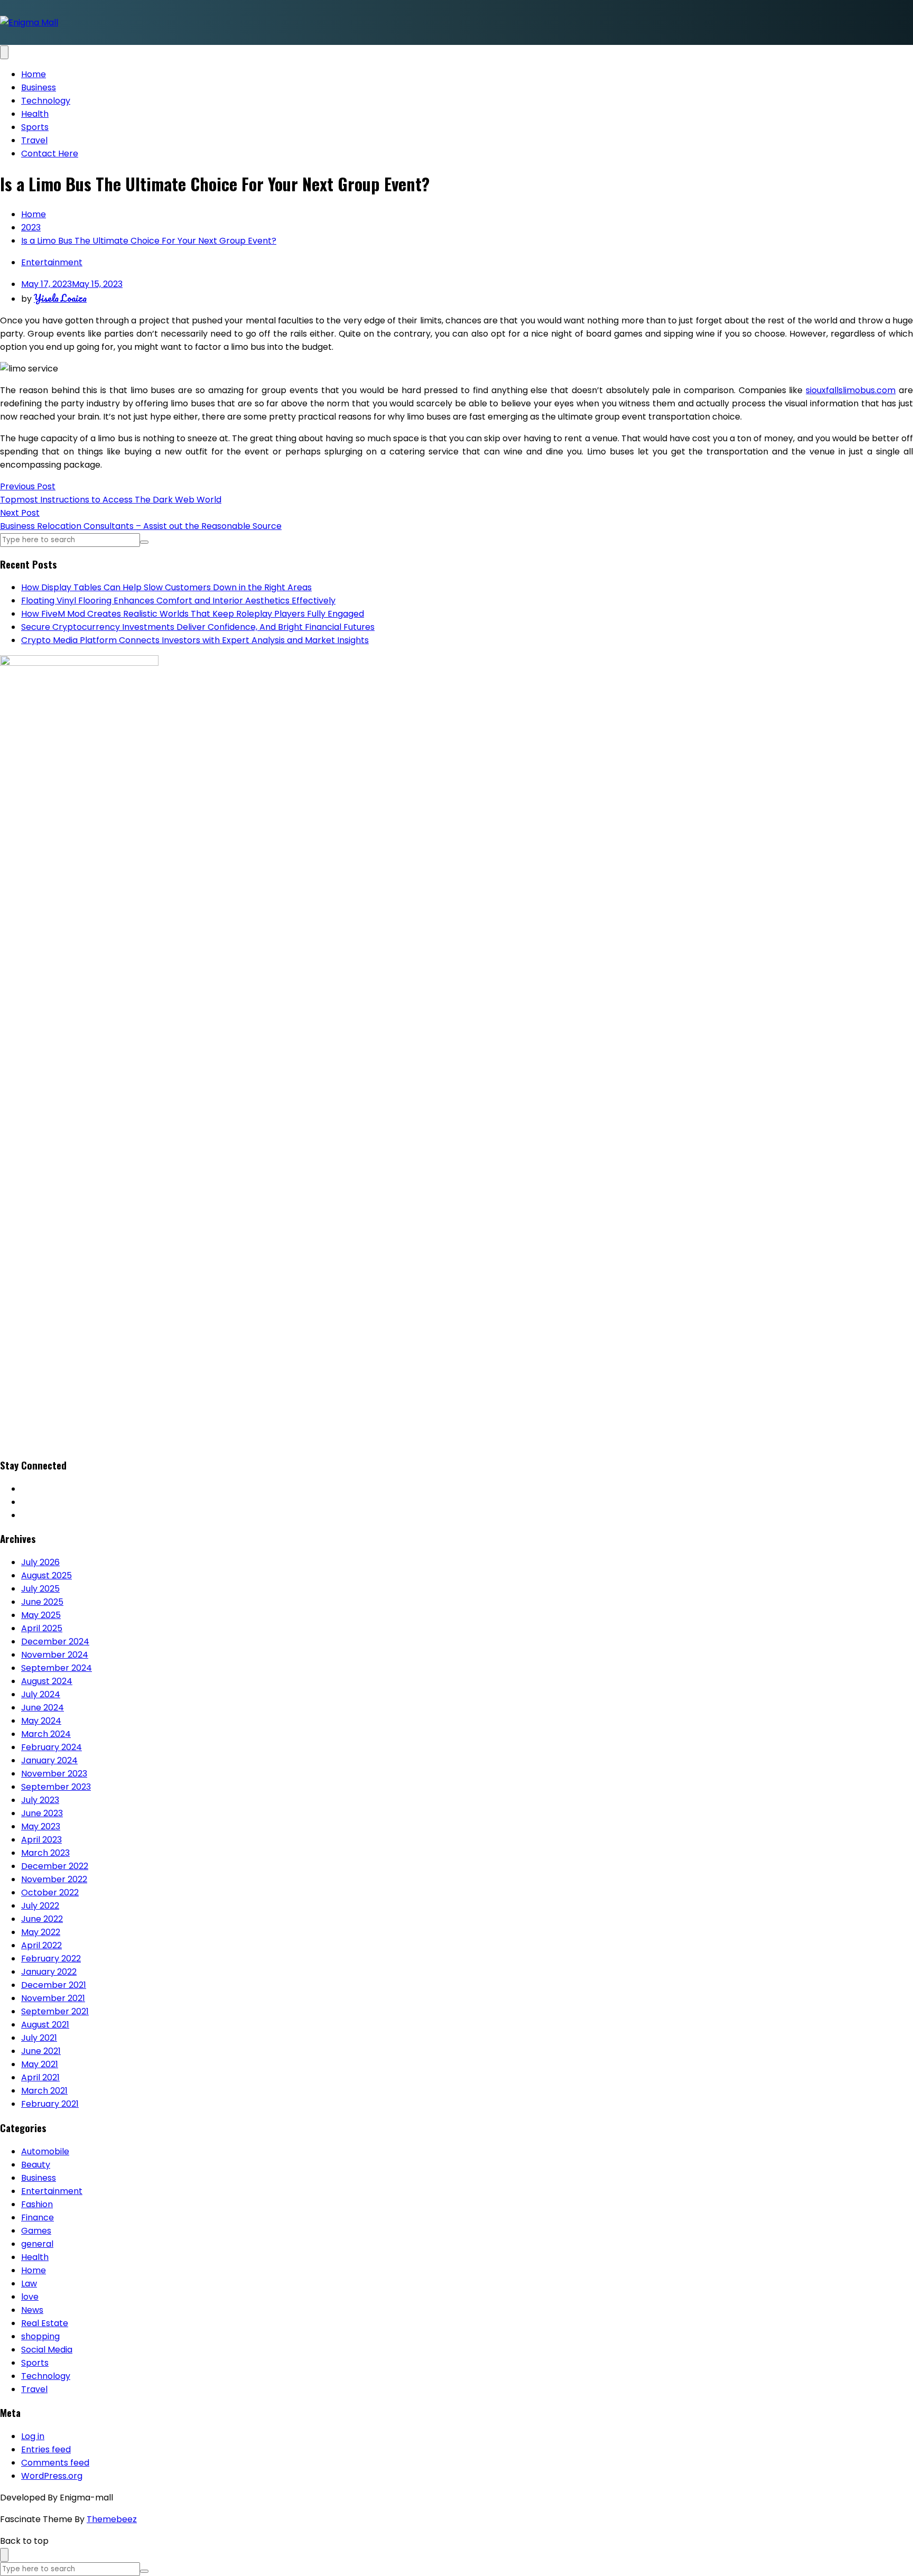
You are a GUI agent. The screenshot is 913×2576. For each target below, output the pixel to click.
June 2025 (42, 1602)
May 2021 (40, 2064)
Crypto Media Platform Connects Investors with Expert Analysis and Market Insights (195, 640)
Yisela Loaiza (60, 298)
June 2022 (42, 1919)
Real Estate (45, 2323)
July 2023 (40, 1800)
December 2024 (55, 1642)
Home (34, 74)
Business (39, 87)
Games (36, 2231)
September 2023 (56, 1787)
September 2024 (57, 1668)
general (37, 2244)
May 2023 (41, 1826)
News (32, 2310)
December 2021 (54, 1985)
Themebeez (112, 2519)
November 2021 (53, 1998)
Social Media (47, 2350)
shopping (40, 2336)
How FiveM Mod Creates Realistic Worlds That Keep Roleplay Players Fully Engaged (193, 614)
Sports (35, 127)
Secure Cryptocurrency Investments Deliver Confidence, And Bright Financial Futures (198, 627)
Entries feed (46, 2449)
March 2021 (44, 2091)
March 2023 (45, 1853)
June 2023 (42, 1813)
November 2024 (55, 1655)
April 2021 (40, 2077)
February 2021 (50, 2104)
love (30, 2297)
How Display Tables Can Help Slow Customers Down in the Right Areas (166, 587)
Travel (34, 140)
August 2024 (47, 1681)
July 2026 (40, 1562)
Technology (46, 101)
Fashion (37, 2204)
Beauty (36, 2165)
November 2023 (54, 1774)
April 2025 (42, 1628)
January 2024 (49, 1760)
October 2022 (50, 1893)
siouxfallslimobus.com (851, 390)
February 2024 (52, 1747)
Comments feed (55, 2463)
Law (29, 2284)
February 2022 (51, 1959)
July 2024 (41, 1694)
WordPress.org (52, 2476)
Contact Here (50, 154)
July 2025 (40, 1589)
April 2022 (41, 1945)
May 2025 (41, 1615)
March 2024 (46, 1734)
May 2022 (41, 1932)
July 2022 (40, 1906)
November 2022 (54, 1879)
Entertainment (52, 262)
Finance (38, 2217)
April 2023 (41, 1840)
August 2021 (45, 2025)
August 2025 (46, 1575)
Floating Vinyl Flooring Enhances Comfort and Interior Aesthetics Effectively (178, 601)
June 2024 (43, 1708)
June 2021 (41, 2051)
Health (35, 114)
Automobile (45, 2151)
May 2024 (41, 1721)
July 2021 (39, 2038)
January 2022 (49, 1972)
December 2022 (55, 1866)
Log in (33, 2436)
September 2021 (55, 2011)
